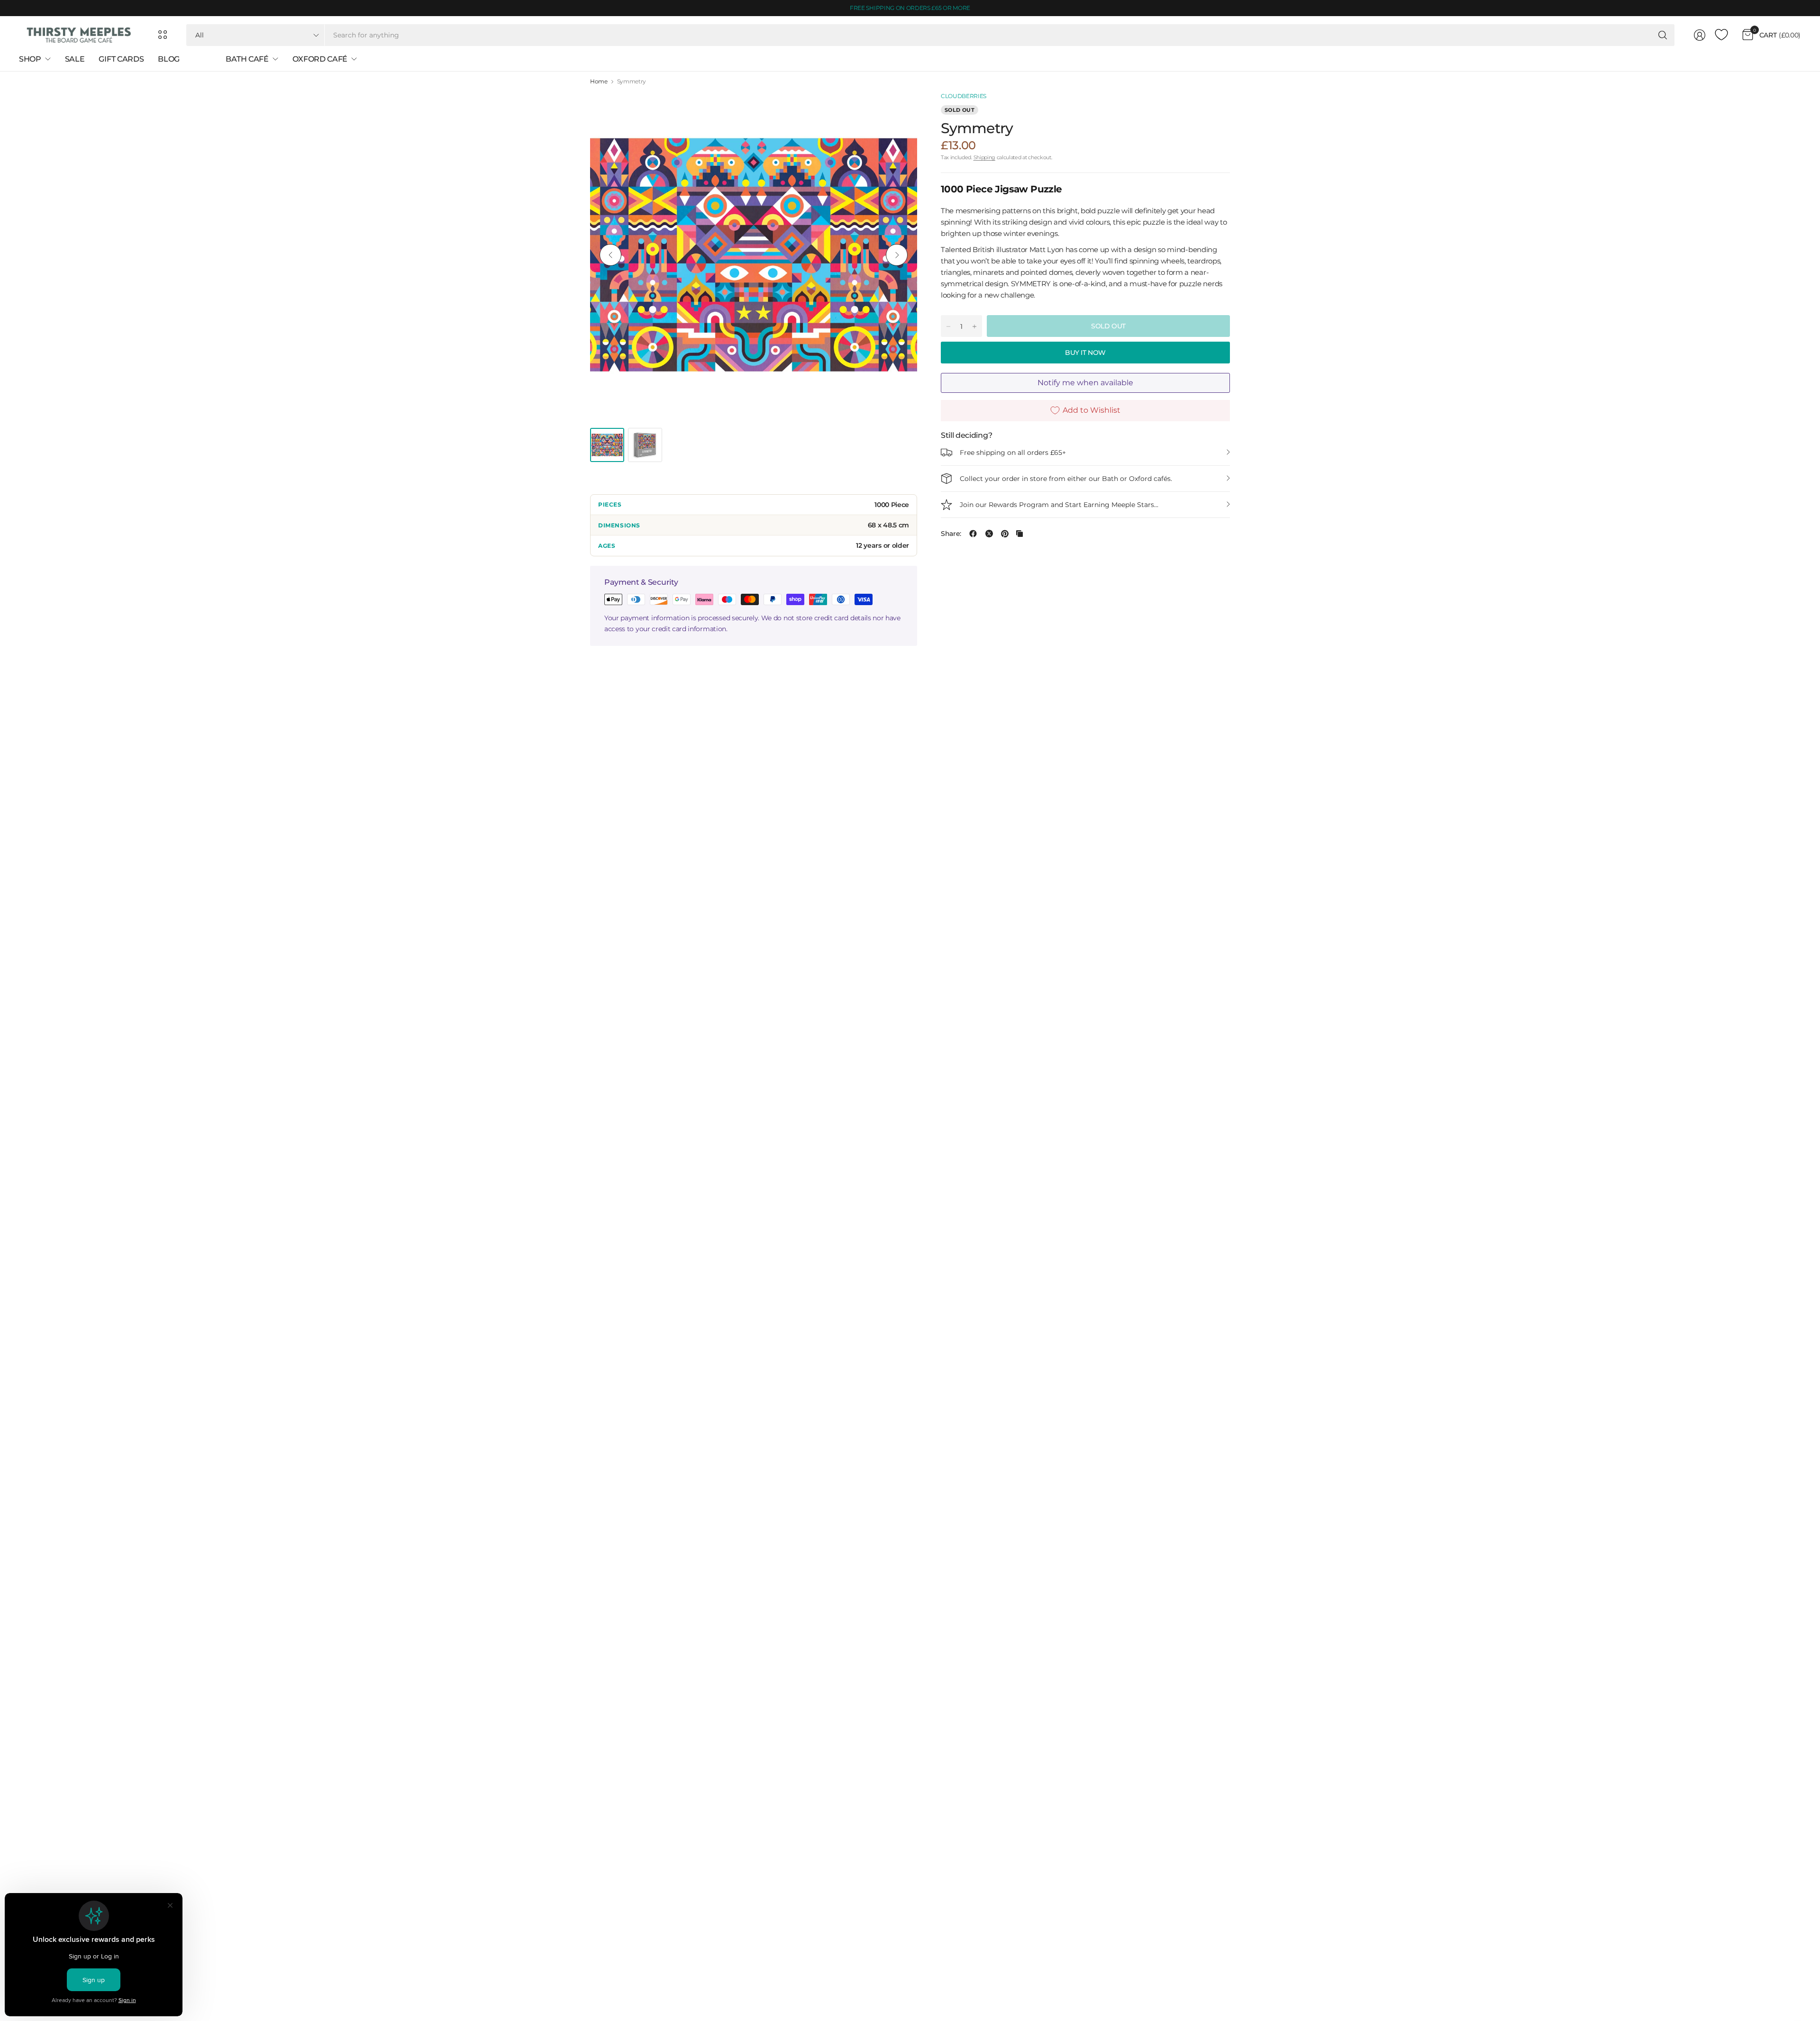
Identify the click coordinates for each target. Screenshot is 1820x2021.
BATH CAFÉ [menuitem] (247, 59)
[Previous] (610, 255)
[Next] (897, 255)
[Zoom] (899, 109)
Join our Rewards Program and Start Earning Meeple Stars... (1059, 505)
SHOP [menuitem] (30, 59)
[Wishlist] (1721, 35)
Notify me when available (1085, 383)
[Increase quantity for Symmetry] (974, 326)
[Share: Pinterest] (1005, 534)
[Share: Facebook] (973, 534)
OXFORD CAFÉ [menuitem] (320, 59)
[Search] (1663, 35)
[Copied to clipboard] (1019, 534)
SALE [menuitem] (75, 59)
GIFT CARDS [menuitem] (121, 59)
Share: (951, 534)
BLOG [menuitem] (169, 59)
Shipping (984, 157)
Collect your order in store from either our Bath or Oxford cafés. (1066, 479)
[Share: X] (989, 534)
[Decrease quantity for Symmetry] (948, 326)
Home (599, 82)
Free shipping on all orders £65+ (1013, 453)
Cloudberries (964, 96)
